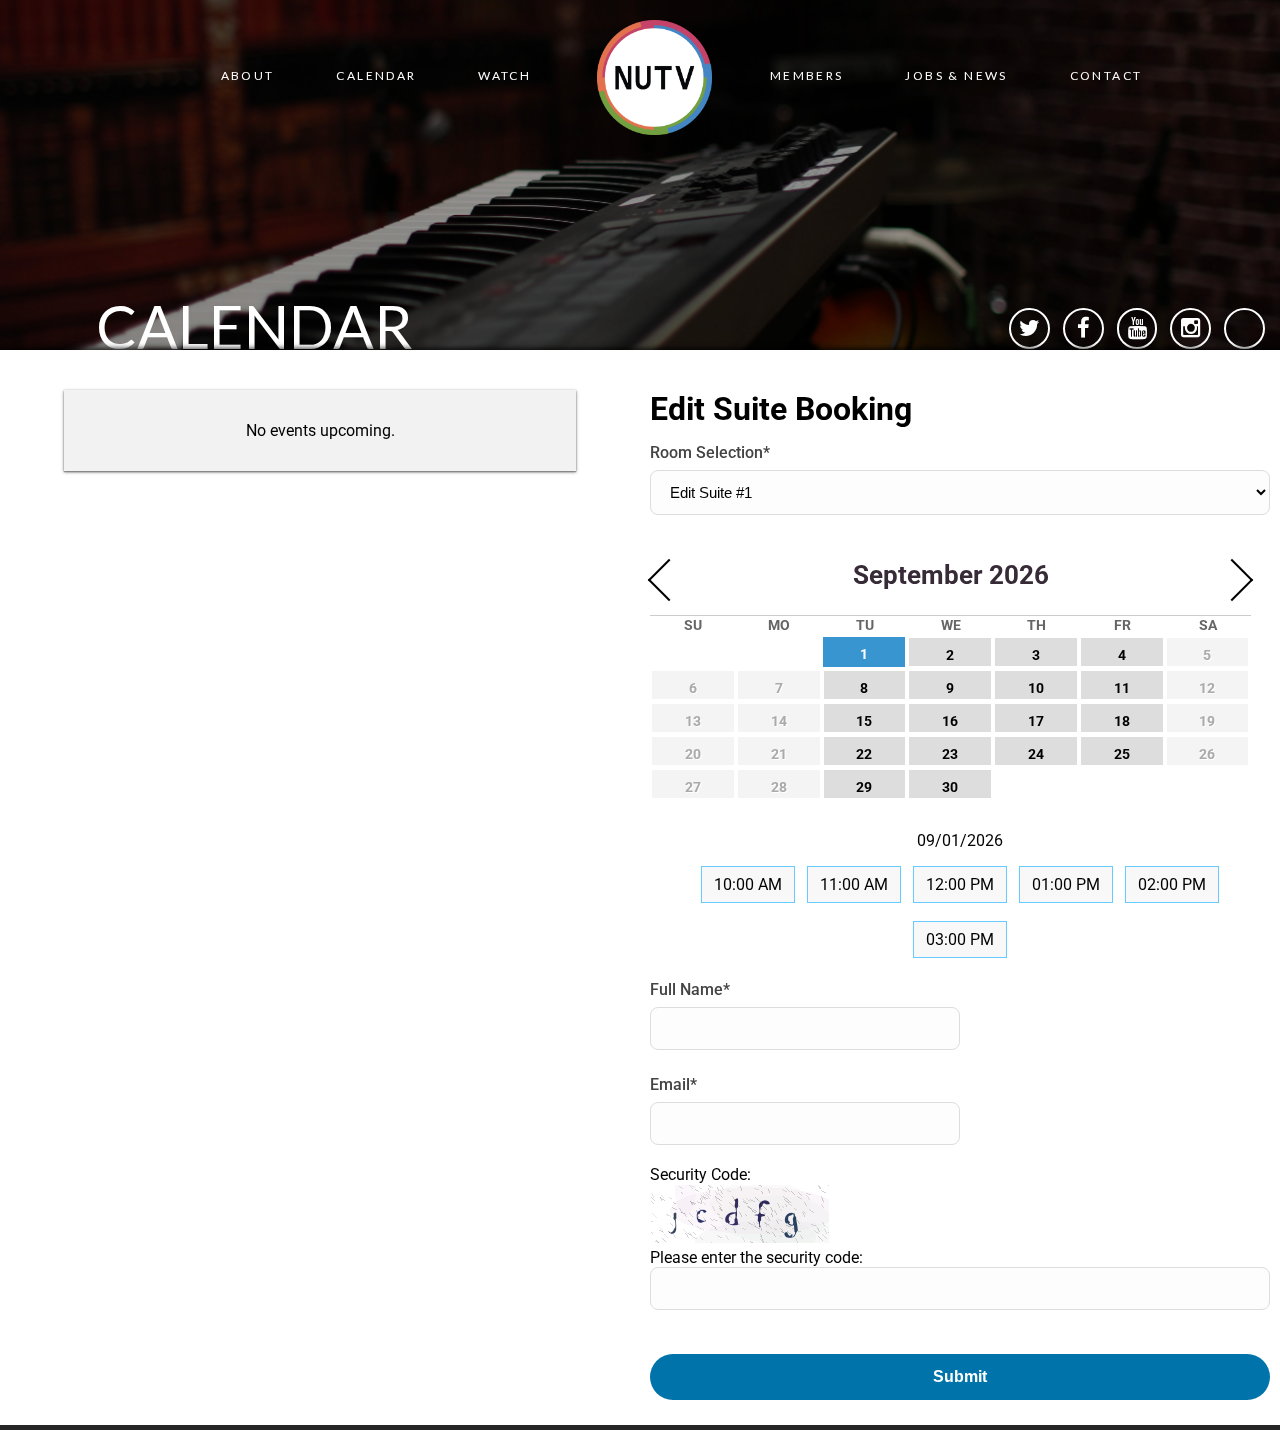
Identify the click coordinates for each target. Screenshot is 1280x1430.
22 (864, 754)
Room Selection (710, 452)
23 (950, 754)
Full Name (690, 989)
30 (950, 787)
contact (1106, 75)
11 (1122, 688)
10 (1036, 688)
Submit (960, 1376)
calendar (376, 75)
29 (864, 787)
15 (864, 721)
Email (673, 1084)
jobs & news (956, 75)
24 (1036, 754)
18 (1122, 721)
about (248, 75)
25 (1122, 754)
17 (1036, 721)
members (807, 75)
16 (950, 721)
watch (504, 75)
